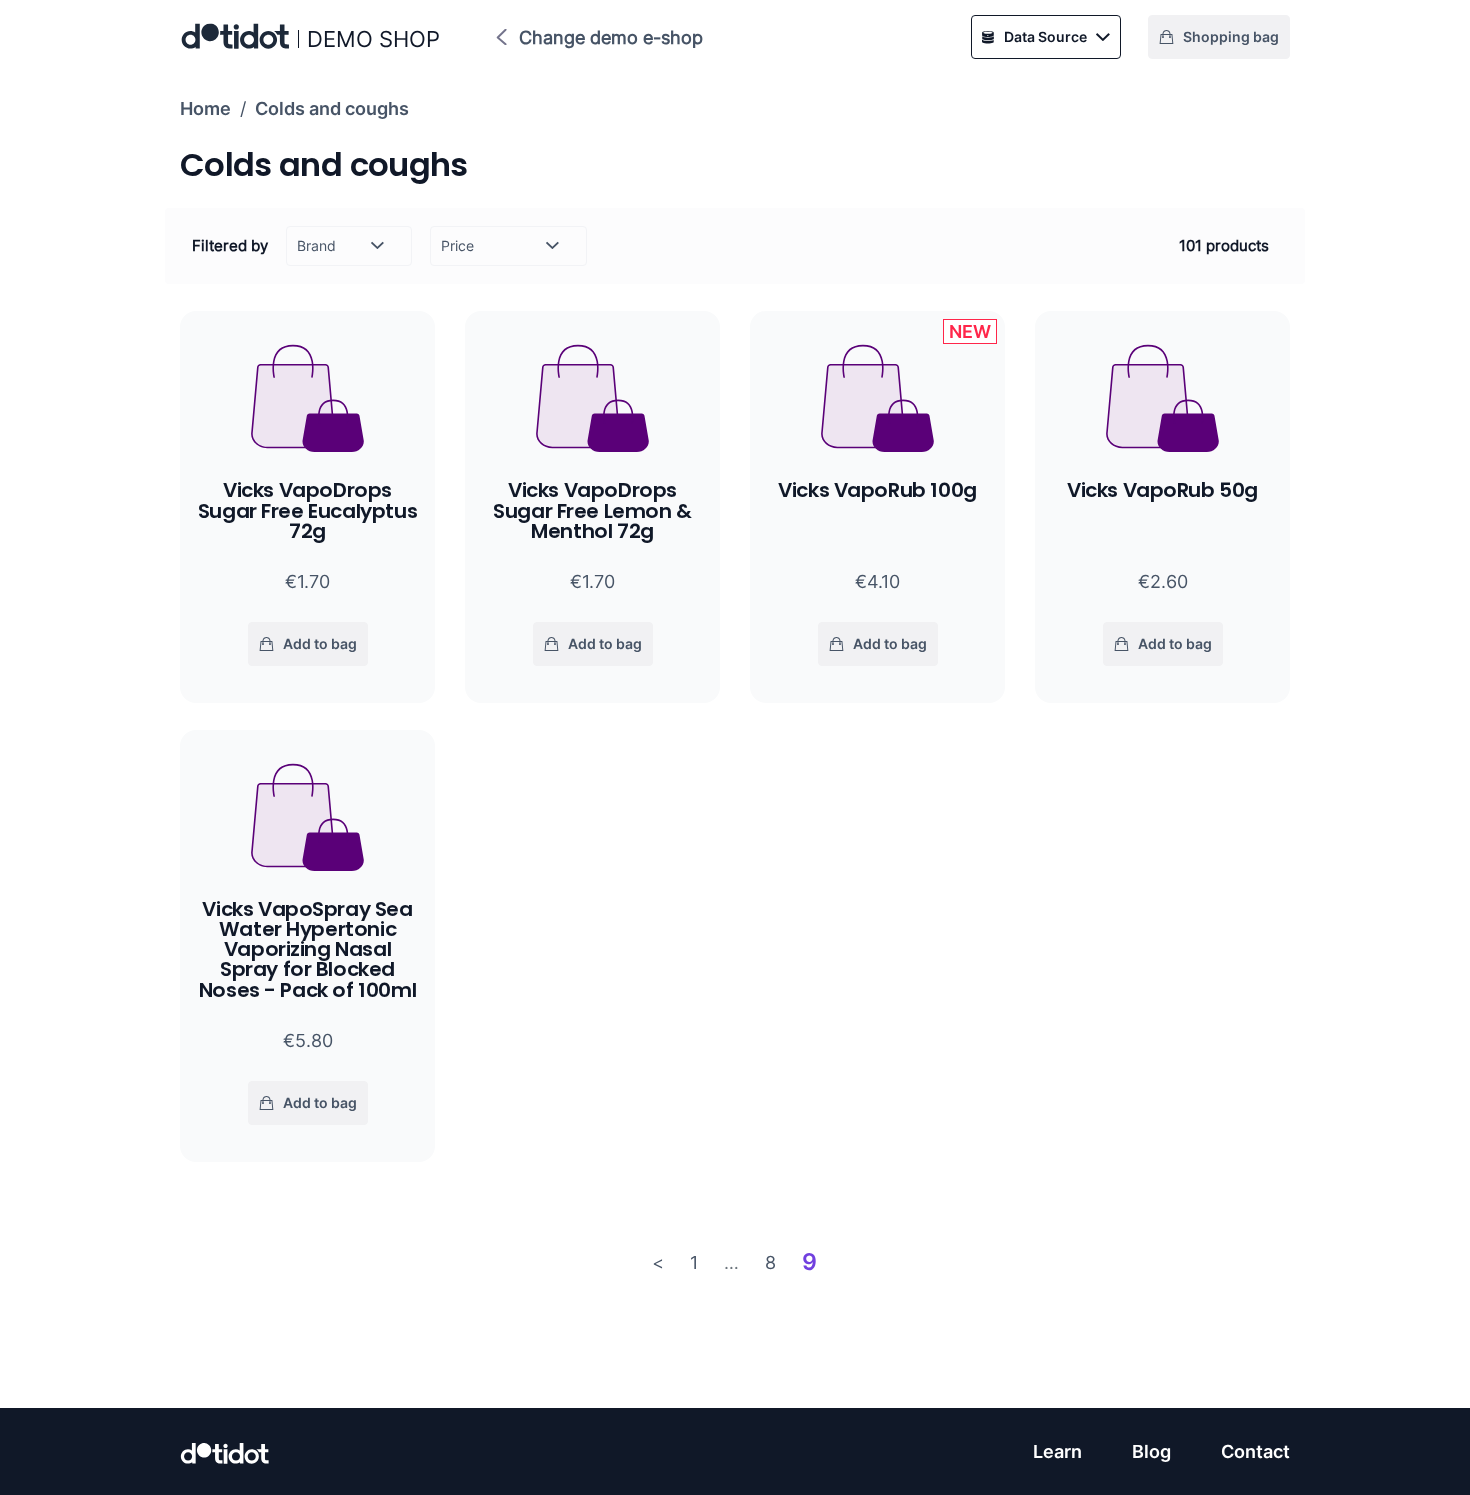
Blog (1151, 1451)
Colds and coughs (332, 108)
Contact (1255, 1451)
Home (205, 108)
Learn (1057, 1451)
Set (550, 266)
